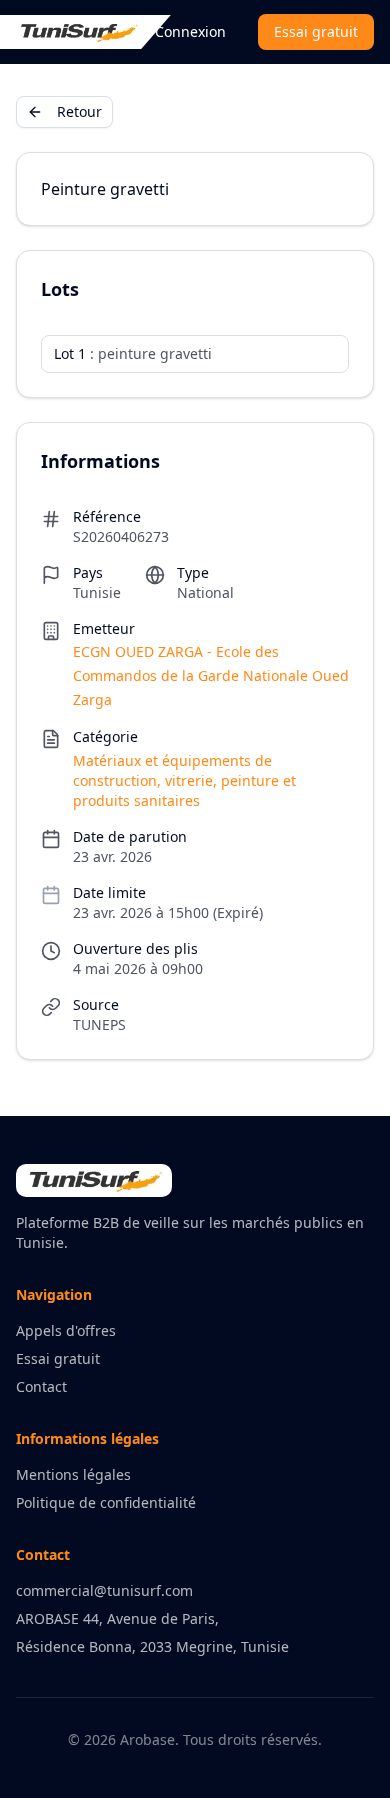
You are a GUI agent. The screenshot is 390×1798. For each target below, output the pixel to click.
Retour (79, 111)
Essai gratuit (316, 31)
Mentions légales (73, 1474)
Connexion (190, 31)
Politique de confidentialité (106, 1502)
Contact (41, 1386)
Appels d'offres (66, 1330)
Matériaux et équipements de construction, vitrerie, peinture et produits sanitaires (184, 780)
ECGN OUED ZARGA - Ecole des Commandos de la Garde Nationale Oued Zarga (211, 675)
